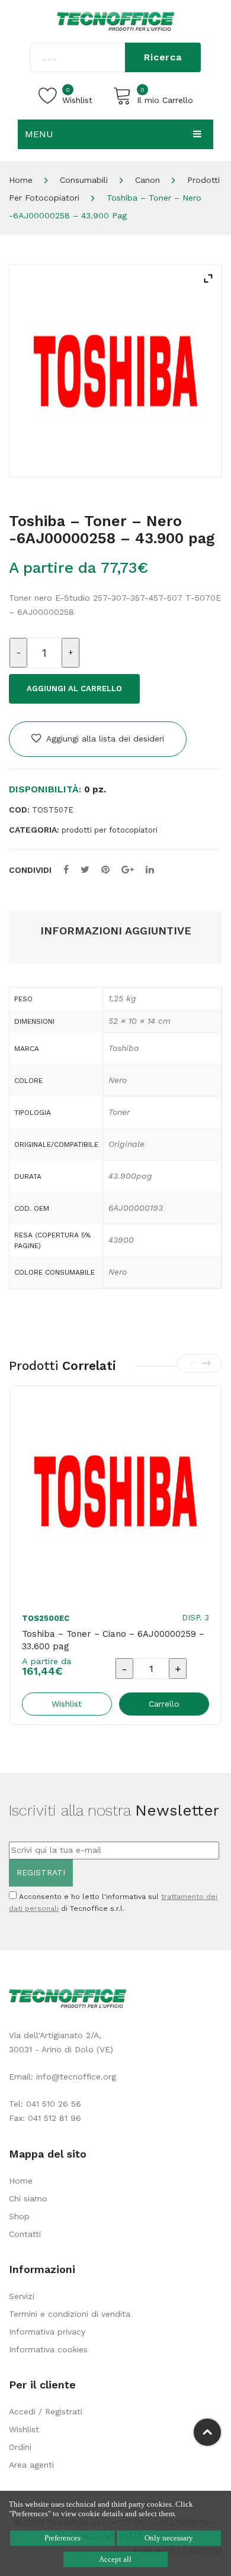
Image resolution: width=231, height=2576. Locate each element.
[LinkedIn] (150, 870)
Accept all (115, 2559)
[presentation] (193, 1363)
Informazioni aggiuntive (116, 931)
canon (147, 180)
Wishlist (24, 2429)
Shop (19, 2216)
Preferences (62, 2538)
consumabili (84, 180)
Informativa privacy (47, 2332)
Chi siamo (28, 2198)
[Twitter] (85, 870)
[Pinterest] (105, 870)
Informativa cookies (48, 2349)
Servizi (22, 2296)
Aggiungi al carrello (74, 689)
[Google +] (128, 870)
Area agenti (31, 2465)
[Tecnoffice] (115, 21)
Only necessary (169, 2538)
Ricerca (163, 57)
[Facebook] (66, 870)
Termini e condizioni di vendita (70, 2314)
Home (21, 180)
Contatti (25, 2234)
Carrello (164, 1704)
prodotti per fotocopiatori (110, 830)
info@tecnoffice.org (76, 2077)
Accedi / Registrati (46, 2411)
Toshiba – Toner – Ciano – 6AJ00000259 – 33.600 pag (113, 1640)
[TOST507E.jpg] (115, 371)
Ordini (20, 2447)
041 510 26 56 (54, 2104)
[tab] (115, 931)
